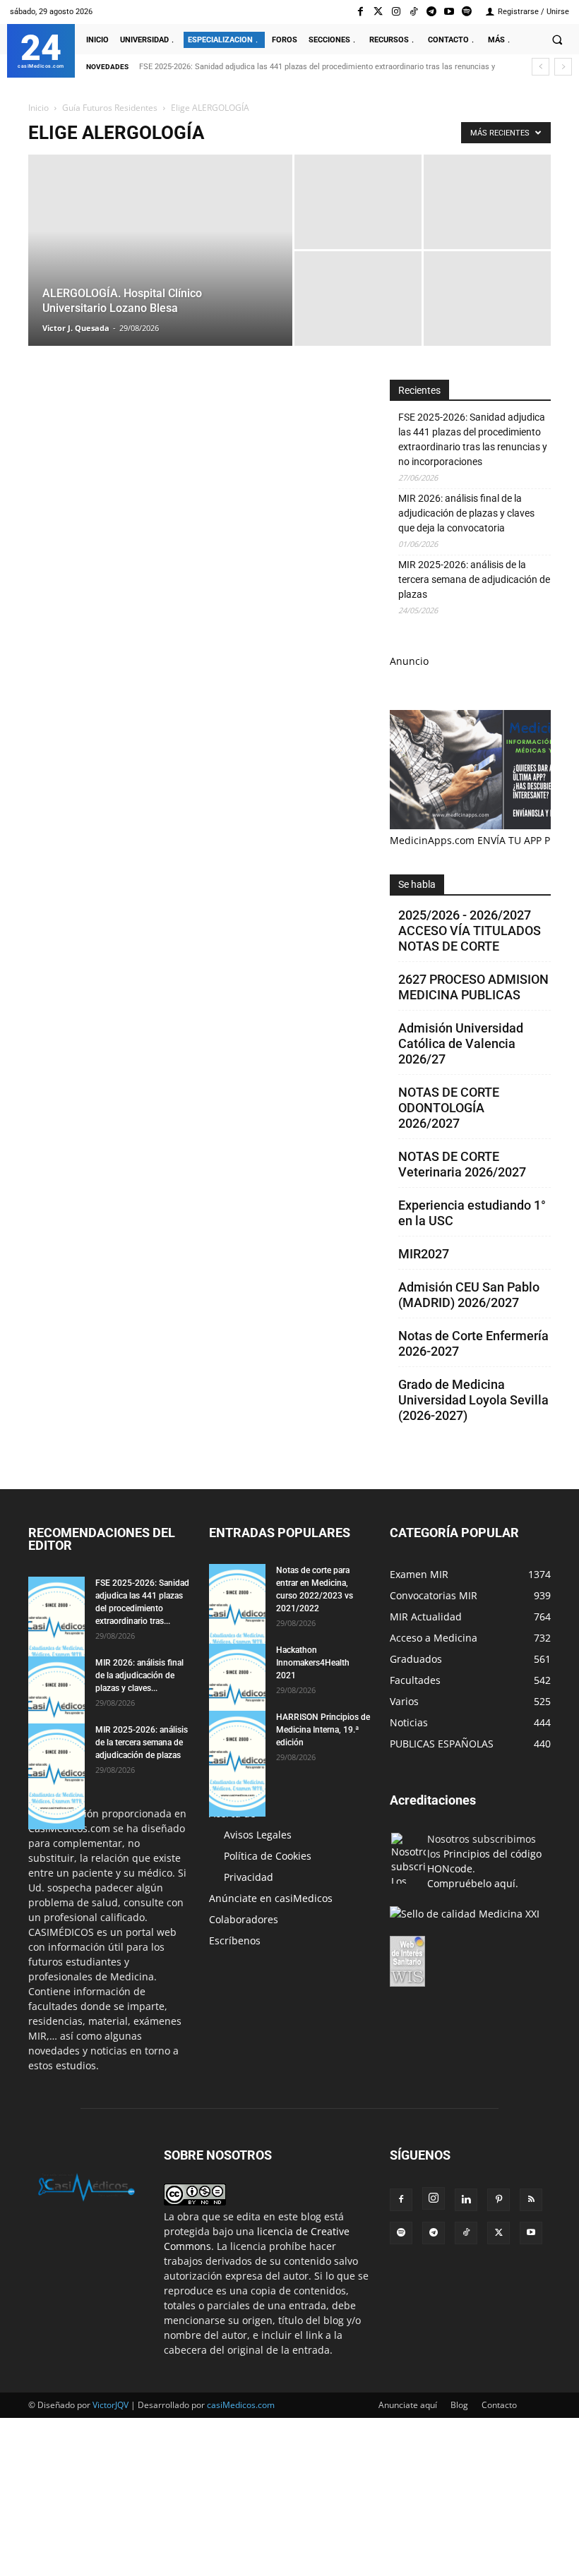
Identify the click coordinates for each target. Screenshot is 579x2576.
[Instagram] (396, 12)
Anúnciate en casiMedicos (271, 1898)
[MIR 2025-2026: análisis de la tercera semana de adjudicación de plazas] (56, 1776)
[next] (563, 67)
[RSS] (531, 2200)
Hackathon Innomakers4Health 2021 (313, 1663)
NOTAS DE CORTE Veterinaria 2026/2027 (462, 1164)
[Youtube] (449, 12)
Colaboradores (244, 1919)
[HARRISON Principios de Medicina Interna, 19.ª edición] (237, 1764)
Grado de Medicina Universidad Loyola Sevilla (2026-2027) (473, 1400)
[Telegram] (431, 12)
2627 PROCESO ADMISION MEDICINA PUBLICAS (473, 987)
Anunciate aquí (408, 2405)
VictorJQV (112, 2405)
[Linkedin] (466, 2200)
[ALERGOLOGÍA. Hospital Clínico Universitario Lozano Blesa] (160, 269)
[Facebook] (360, 12)
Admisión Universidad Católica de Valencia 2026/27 (461, 1043)
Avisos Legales (258, 1835)
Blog (459, 2405)
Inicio (38, 108)
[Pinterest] (499, 2200)
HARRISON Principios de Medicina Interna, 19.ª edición (323, 1730)
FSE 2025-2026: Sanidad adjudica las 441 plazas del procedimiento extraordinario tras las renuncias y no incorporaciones (473, 439)
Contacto (499, 2405)
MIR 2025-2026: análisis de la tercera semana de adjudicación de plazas (474, 579)
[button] (557, 40)
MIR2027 (424, 1254)
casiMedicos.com (241, 2405)
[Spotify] (467, 12)
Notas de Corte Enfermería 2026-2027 (473, 1343)
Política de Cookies (268, 1856)
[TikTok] (466, 2233)
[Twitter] (378, 12)
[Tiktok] (413, 12)
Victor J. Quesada (76, 328)
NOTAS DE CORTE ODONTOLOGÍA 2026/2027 (449, 1108)
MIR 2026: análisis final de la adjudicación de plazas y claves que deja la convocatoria (466, 513)
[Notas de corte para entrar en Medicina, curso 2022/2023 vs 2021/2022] (237, 1617)
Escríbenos (235, 1940)
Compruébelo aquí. (473, 1883)
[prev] (541, 67)
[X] (499, 2233)
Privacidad (249, 1877)
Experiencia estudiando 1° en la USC (472, 1213)
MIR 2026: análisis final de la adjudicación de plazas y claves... (139, 1675)
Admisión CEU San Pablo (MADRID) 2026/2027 (469, 1295)
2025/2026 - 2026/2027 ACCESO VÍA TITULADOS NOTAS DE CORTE (470, 931)
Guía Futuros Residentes (110, 108)
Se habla (417, 884)
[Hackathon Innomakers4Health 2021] (237, 1697)
